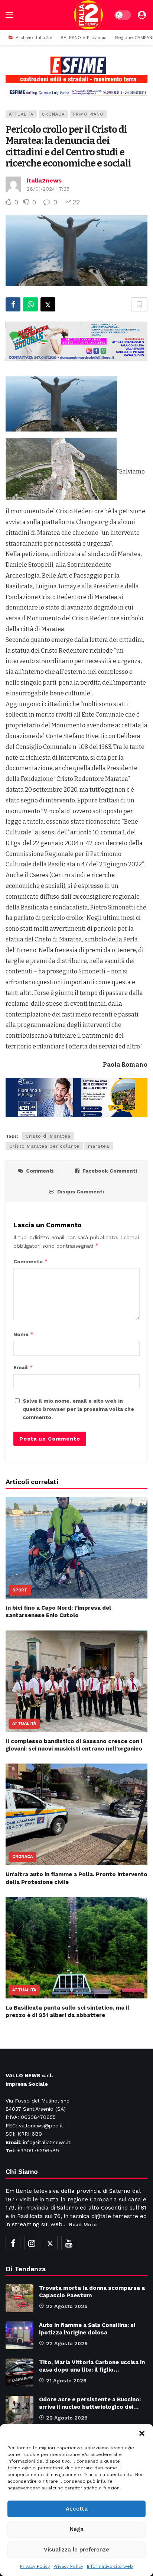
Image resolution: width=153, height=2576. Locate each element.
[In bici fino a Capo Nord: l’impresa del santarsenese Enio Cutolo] (76, 1548)
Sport (20, 1590)
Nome (24, 1334)
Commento (31, 1261)
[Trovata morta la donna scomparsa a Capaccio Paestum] (19, 2298)
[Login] (142, 15)
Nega (77, 2529)
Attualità (21, 114)
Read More (83, 2224)
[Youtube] (69, 2243)
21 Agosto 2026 (66, 2381)
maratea (99, 1146)
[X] (50, 2243)
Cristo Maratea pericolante (44, 1146)
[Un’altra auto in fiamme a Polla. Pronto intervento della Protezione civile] (76, 1814)
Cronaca (53, 114)
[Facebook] (13, 2243)
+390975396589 (38, 2150)
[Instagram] (32, 2243)
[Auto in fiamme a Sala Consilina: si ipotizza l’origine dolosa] (19, 2335)
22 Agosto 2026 (67, 2306)
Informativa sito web (110, 2566)
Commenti (40, 1171)
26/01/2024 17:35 (48, 189)
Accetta (77, 2509)
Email (23, 1367)
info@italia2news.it (47, 2142)
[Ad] (76, 76)
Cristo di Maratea (48, 1136)
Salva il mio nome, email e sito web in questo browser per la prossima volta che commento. (78, 1409)
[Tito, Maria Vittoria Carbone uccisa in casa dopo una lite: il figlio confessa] (19, 2373)
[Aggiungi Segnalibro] (139, 304)
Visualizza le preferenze (76, 2550)
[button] (142, 2433)
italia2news (44, 180)
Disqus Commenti (81, 1192)
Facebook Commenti (110, 1171)
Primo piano (88, 114)
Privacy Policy (35, 2566)
